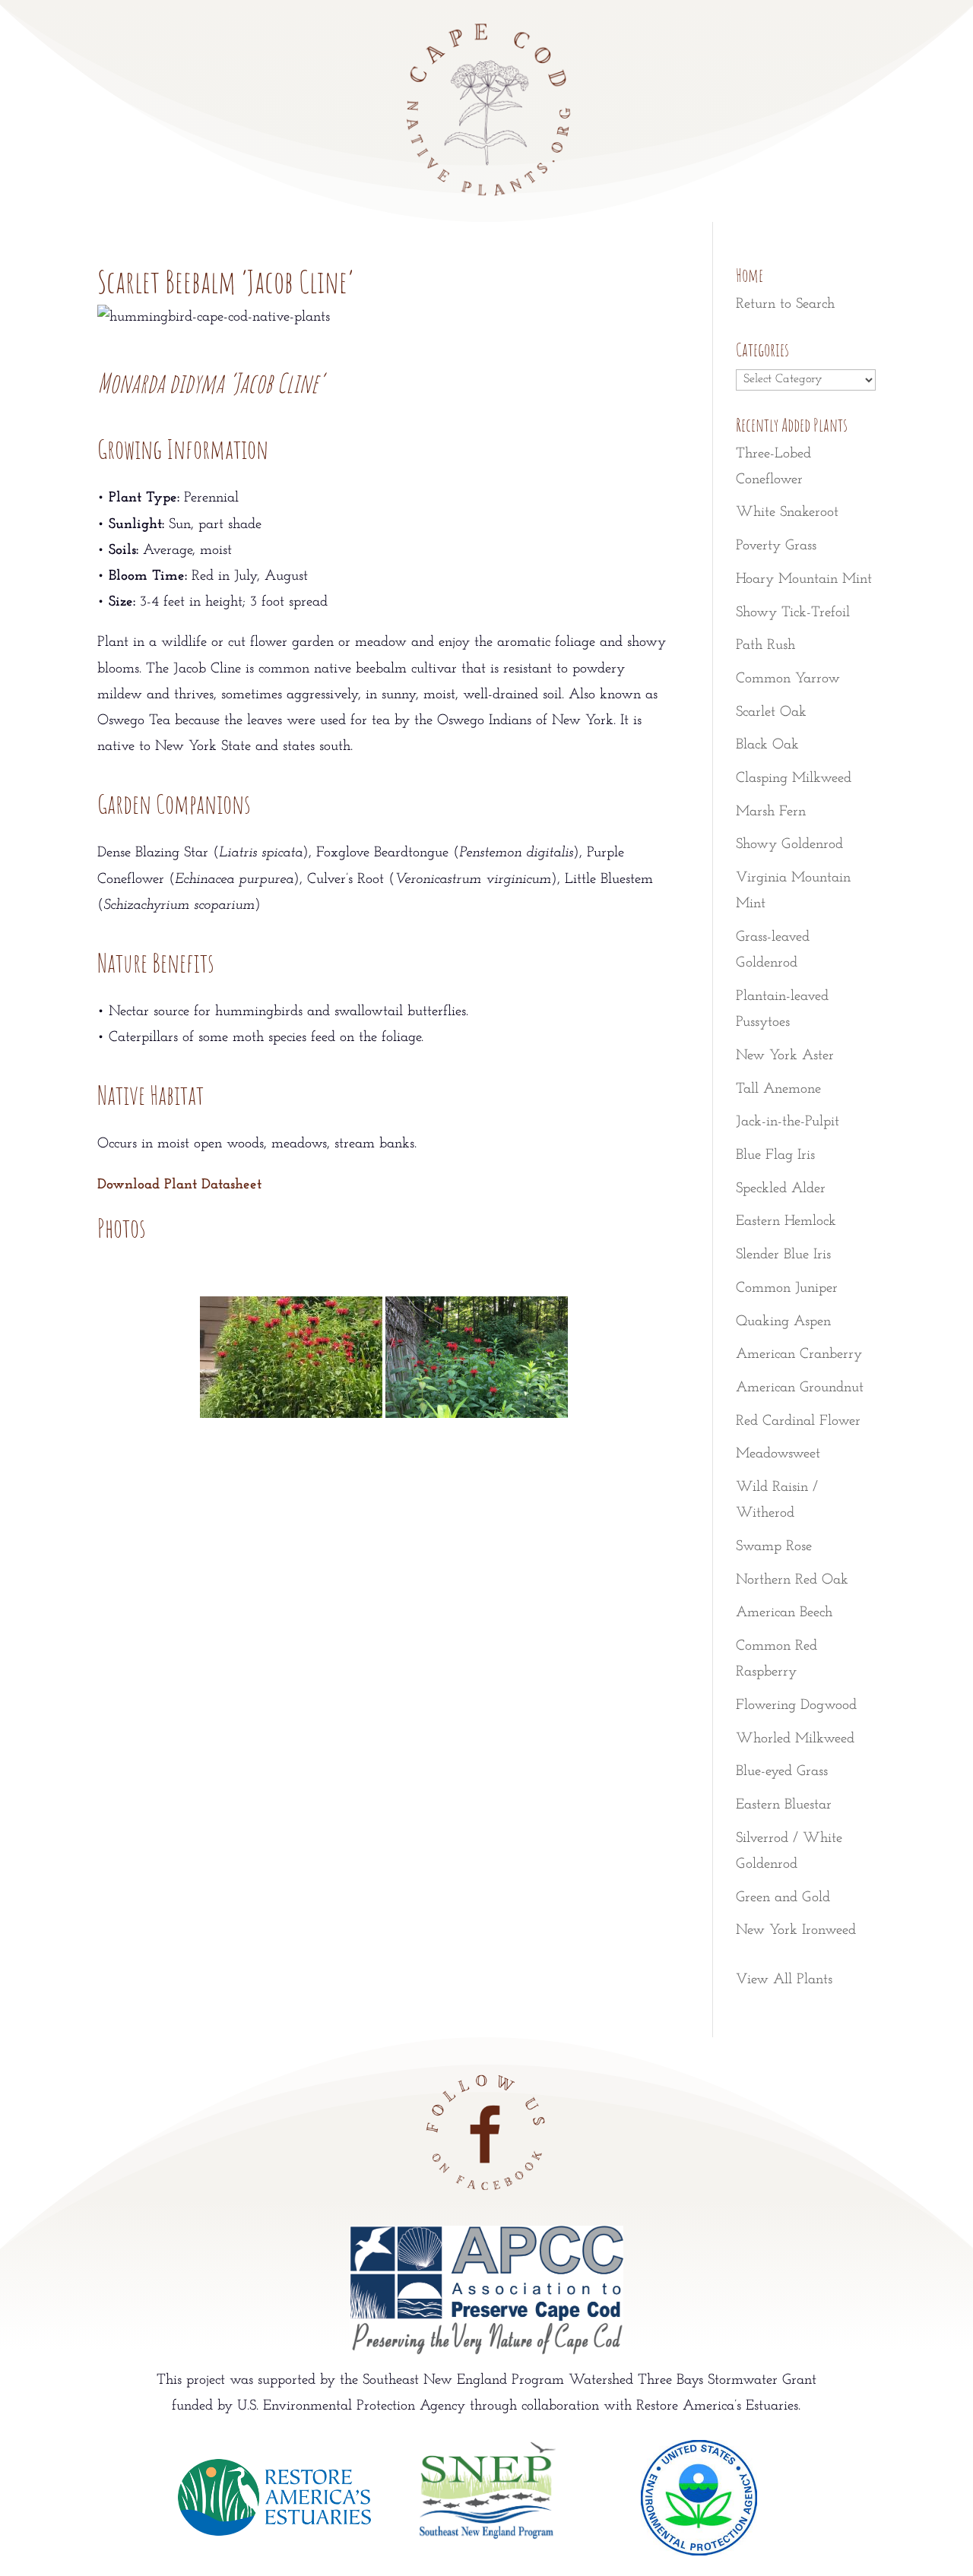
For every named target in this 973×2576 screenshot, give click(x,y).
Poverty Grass (776, 546)
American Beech (784, 1613)
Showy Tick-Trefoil (793, 613)
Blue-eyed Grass (782, 1772)
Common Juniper (787, 1288)
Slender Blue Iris (783, 1255)
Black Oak (767, 745)
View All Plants (784, 1980)
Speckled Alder (781, 1189)
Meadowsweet (778, 1454)
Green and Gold (783, 1898)
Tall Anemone (778, 1089)
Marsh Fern (771, 812)
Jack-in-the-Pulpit (788, 1122)
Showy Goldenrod (789, 845)
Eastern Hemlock (786, 1222)
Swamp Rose (774, 1547)
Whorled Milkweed (795, 1739)
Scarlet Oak (771, 712)
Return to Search (785, 304)
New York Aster (785, 1056)
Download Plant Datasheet (179, 1185)
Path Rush (765, 646)
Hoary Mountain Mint (804, 579)
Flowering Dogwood (796, 1706)
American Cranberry (799, 1354)
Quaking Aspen (783, 1322)
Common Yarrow (788, 679)
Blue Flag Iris (775, 1155)
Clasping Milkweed (794, 778)
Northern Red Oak (792, 1580)
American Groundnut (800, 1388)
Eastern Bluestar (784, 1805)
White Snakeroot (787, 513)
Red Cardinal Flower (798, 1421)
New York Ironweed (796, 1930)
